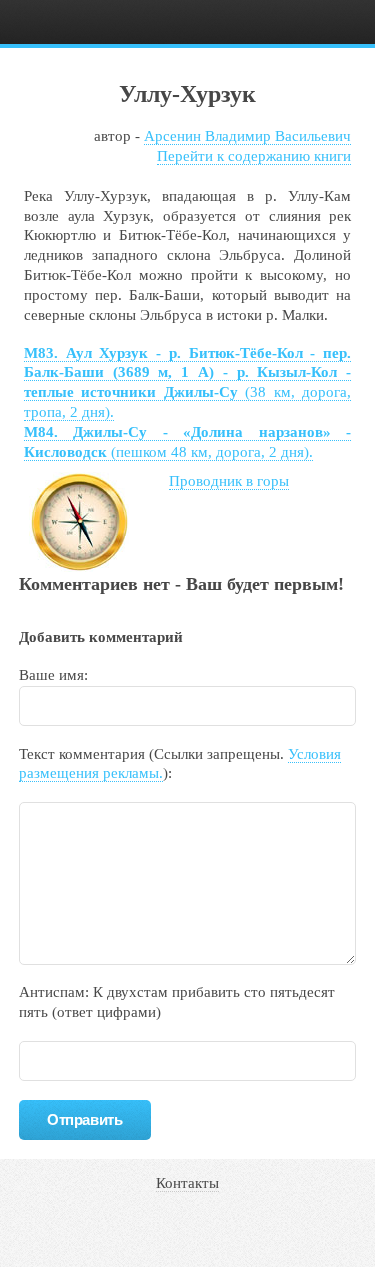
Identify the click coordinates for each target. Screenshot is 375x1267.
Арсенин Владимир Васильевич (247, 136)
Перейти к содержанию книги (254, 156)
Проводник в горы (229, 481)
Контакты (187, 1183)
